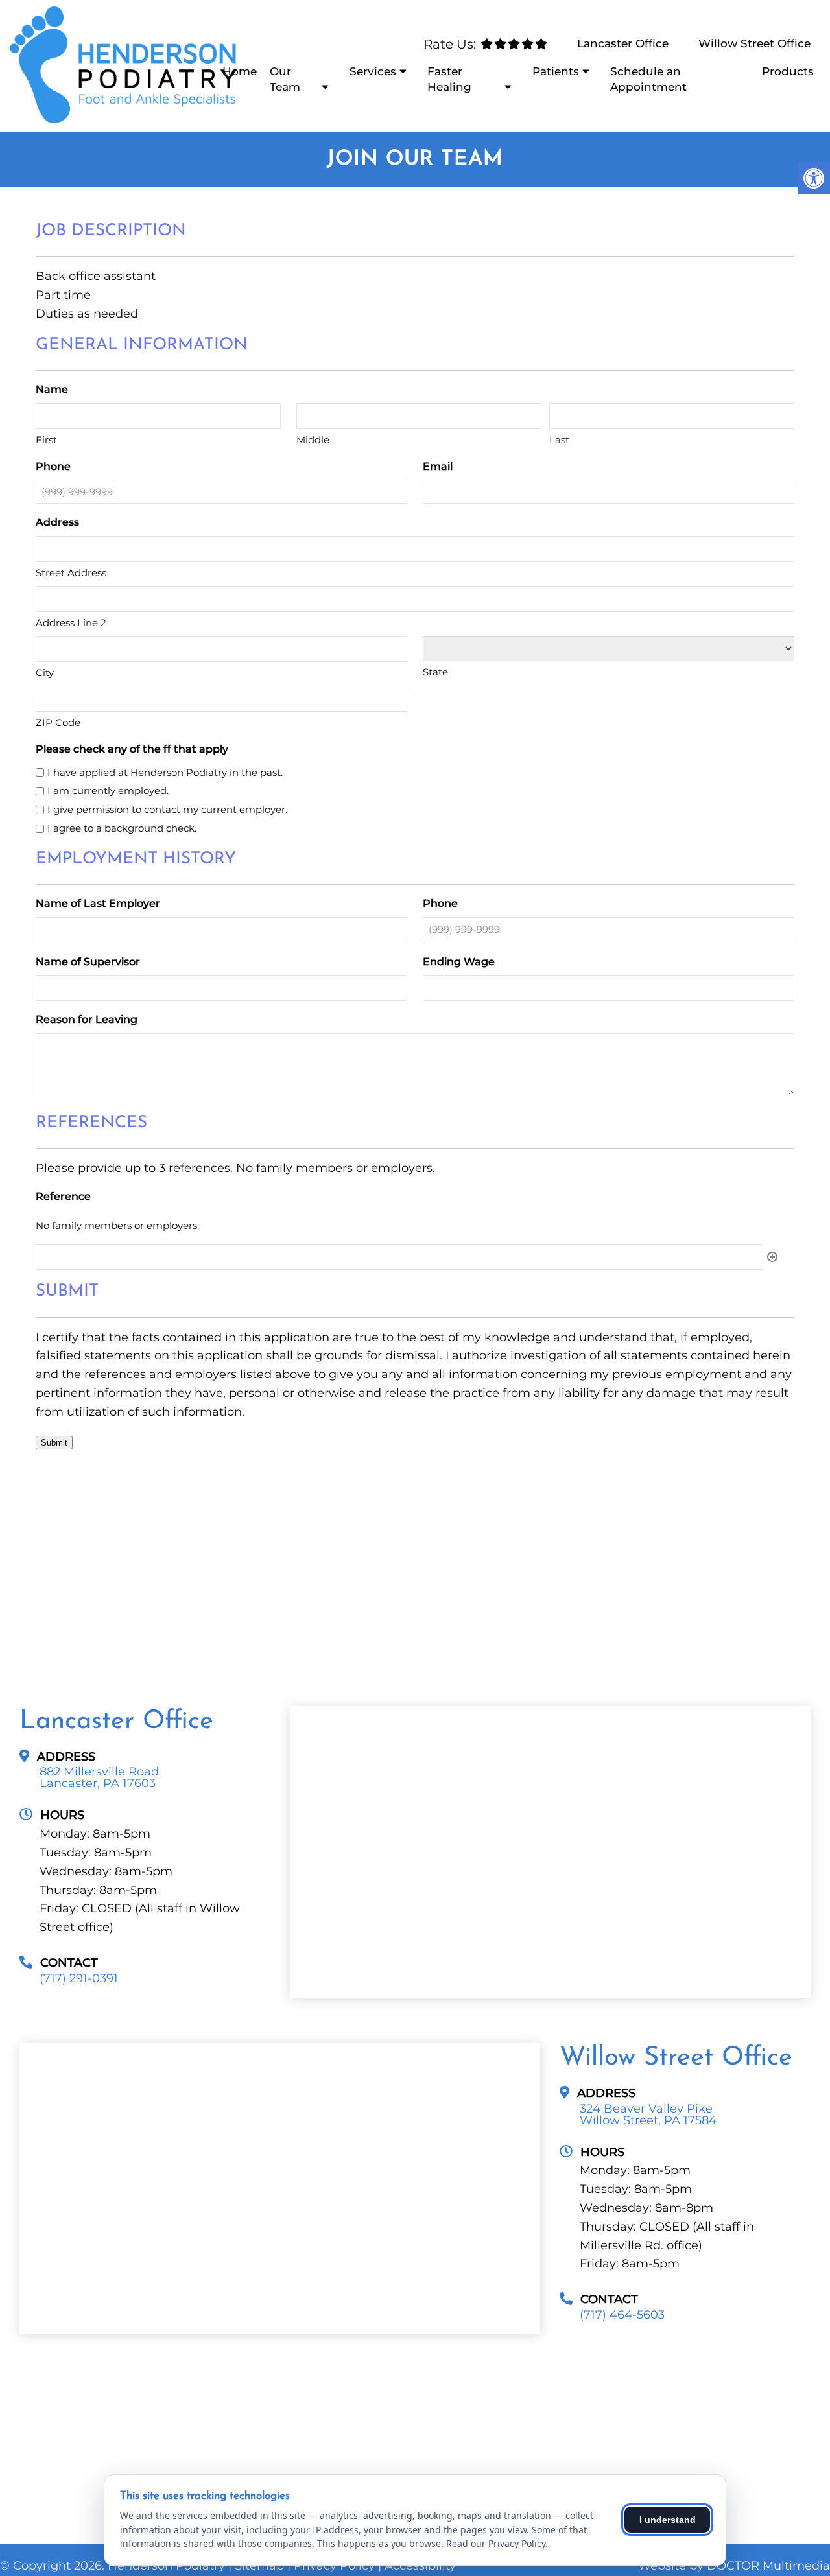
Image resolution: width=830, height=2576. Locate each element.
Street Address (71, 573)
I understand (668, 2520)
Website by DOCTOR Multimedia (734, 2566)
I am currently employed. (108, 790)
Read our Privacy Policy (496, 2543)
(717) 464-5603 (622, 2315)
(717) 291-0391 (79, 1978)
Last (559, 440)
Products (788, 71)
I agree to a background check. (122, 828)
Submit (54, 1443)
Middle (313, 440)
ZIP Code (58, 722)
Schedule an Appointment (648, 79)
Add (772, 1257)
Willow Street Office (754, 43)
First (46, 440)
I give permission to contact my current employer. (167, 809)
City (45, 673)
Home (240, 71)
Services (373, 71)
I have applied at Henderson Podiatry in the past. (165, 772)
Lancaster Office (623, 43)
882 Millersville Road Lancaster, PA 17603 (99, 1777)
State (435, 672)
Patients (556, 71)
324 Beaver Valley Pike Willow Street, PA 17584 (648, 2114)
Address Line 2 (71, 623)
